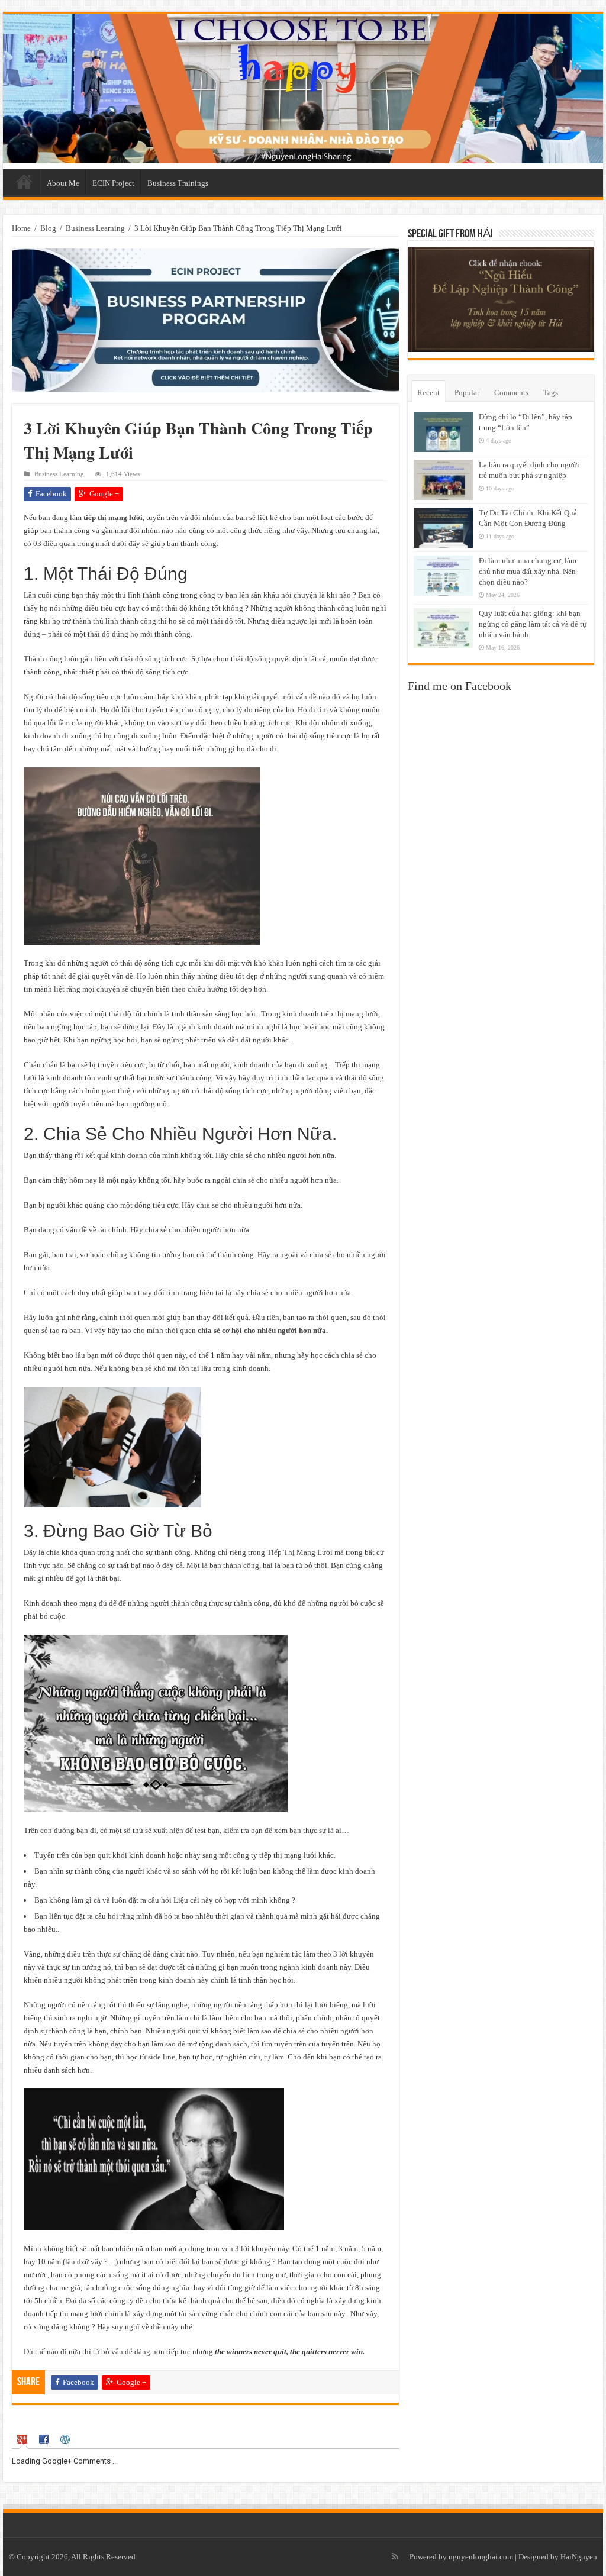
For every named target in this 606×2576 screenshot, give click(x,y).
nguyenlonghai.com (481, 2557)
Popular (467, 393)
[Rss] (395, 2556)
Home (24, 182)
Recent (428, 393)
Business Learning (95, 228)
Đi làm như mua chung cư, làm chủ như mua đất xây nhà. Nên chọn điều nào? (528, 571)
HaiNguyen (579, 2557)
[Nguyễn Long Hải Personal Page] (303, 88)
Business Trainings (178, 183)
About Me (63, 183)
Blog (48, 228)
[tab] (24, 2440)
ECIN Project (113, 183)
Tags (551, 393)
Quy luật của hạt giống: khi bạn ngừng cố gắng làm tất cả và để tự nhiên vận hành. (533, 624)
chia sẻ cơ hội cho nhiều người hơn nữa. (263, 1330)
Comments (511, 393)
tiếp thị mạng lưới (113, 517)
